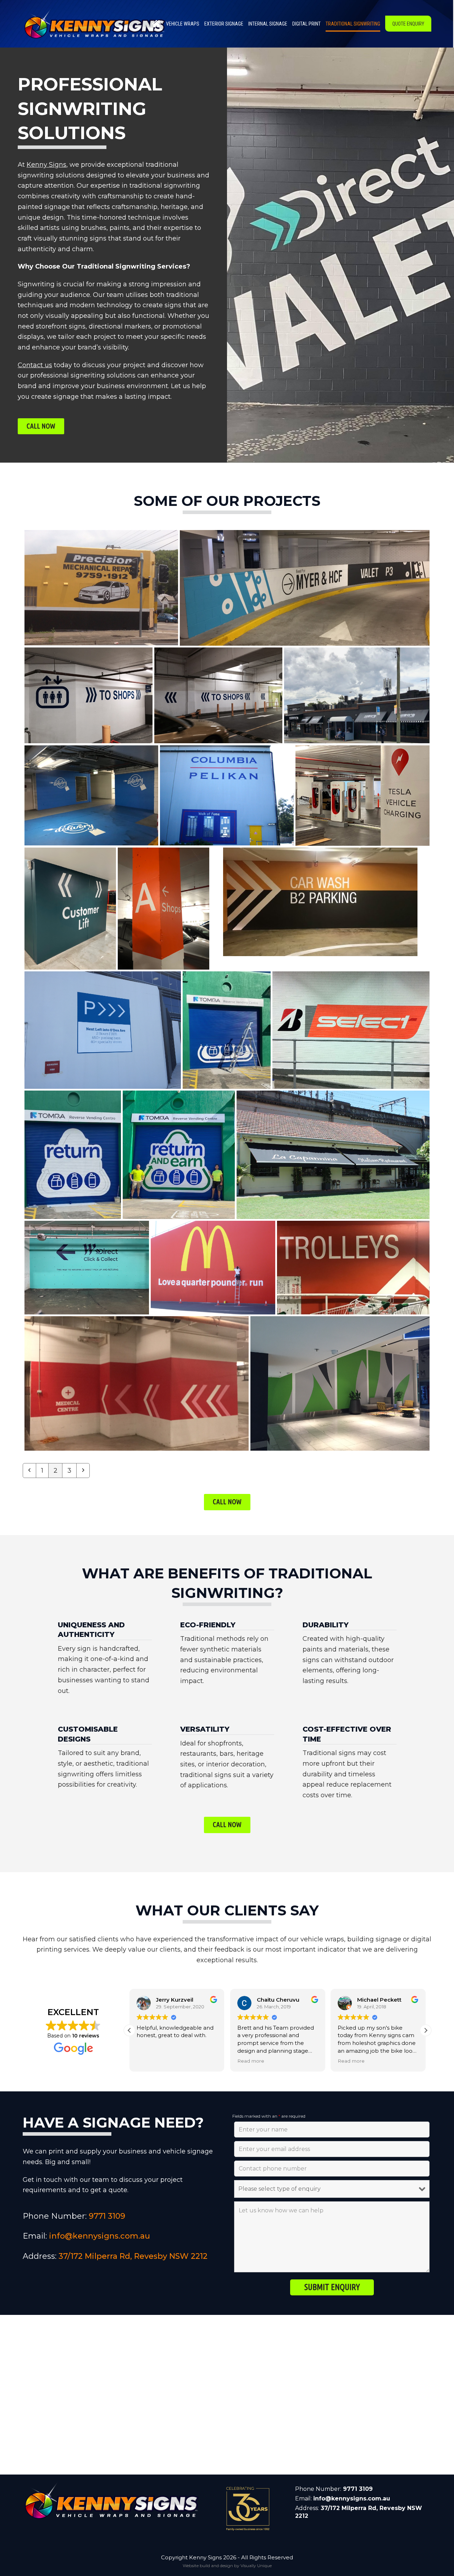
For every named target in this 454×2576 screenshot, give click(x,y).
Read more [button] (150, 2061)
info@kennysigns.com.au (99, 2236)
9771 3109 (107, 2216)
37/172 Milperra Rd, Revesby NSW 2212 (133, 2256)
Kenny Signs (46, 165)
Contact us (35, 365)
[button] (426, 2030)
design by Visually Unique (246, 2566)
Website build (196, 2566)
